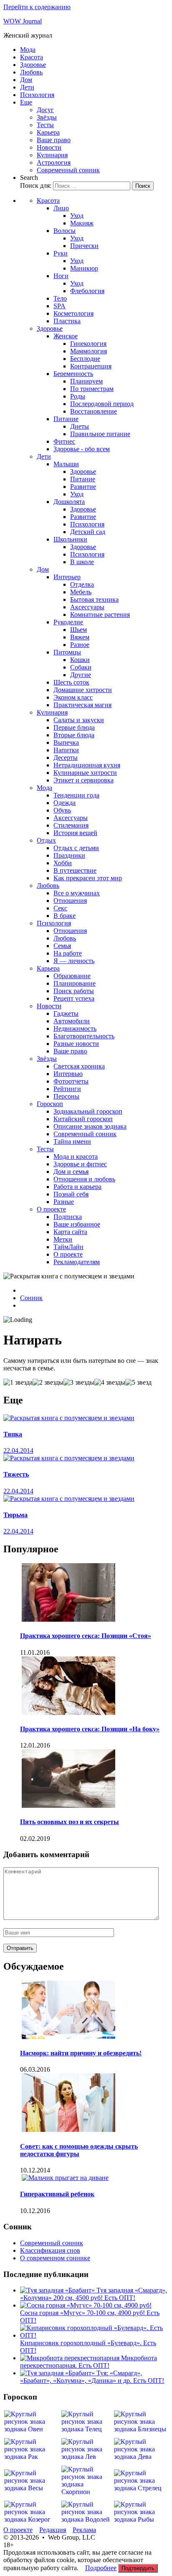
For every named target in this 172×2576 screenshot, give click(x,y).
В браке (64, 916)
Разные (64, 1202)
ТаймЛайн (68, 1247)
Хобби (63, 863)
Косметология (73, 313)
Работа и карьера (77, 1187)
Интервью (68, 1074)
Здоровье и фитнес (80, 1164)
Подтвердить (138, 2568)
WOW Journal (23, 21)
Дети (27, 87)
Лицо (61, 208)
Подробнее (101, 2568)
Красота (32, 57)
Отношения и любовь (84, 1179)
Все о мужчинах (77, 893)
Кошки (80, 660)
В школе (82, 562)
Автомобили (72, 1021)
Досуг (45, 110)
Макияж (82, 223)
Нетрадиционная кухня (87, 765)
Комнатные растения (100, 615)
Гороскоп (50, 1104)
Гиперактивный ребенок (57, 2194)
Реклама (84, 2530)
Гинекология (88, 344)
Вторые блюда (74, 735)
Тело (60, 298)
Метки (63, 1239)
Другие (81, 675)
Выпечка (66, 742)
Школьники (70, 539)
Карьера (48, 132)
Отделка (82, 584)
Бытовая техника (94, 599)
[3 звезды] (79, 1383)
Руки (61, 253)
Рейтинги (67, 1089)
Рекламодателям (77, 1262)
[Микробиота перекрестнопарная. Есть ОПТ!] (71, 2358)
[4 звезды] (110, 1383)
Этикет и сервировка (83, 780)
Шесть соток (71, 682)
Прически (84, 246)
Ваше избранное (77, 1224)
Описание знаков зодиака (90, 1126)
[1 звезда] (18, 1383)
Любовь (31, 72)
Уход (77, 216)
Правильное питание (100, 434)
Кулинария (52, 155)
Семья (62, 946)
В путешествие (75, 870)
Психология (37, 95)
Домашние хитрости (83, 690)
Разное (80, 645)
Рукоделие (68, 622)
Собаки (81, 667)
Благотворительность (84, 1036)
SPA (59, 306)
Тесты (45, 125)
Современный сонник (68, 170)
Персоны (66, 1096)
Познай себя (71, 1194)
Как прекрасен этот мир (88, 878)
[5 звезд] (138, 1383)
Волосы (64, 231)
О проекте (51, 1209)
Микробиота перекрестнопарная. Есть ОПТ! (89, 2362)
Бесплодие (85, 359)
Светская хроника (79, 1066)
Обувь (62, 810)
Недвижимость (75, 1029)
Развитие (83, 487)
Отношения (70, 901)
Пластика (67, 321)
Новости (49, 147)
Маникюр (84, 268)
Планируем (86, 381)
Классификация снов (50, 2250)
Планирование (75, 983)
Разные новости (76, 1044)
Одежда (64, 803)
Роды (78, 396)
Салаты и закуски (79, 720)
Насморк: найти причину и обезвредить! (81, 2053)
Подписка (68, 1217)
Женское (66, 336)
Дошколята (69, 502)
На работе (68, 953)
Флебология (87, 291)
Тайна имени (72, 1141)
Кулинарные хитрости (85, 773)
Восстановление (94, 411)
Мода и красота (76, 1156)
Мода (28, 50)
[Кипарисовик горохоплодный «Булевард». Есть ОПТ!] (94, 2335)
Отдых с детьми (76, 848)
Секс (60, 908)
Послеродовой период (102, 404)
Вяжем (80, 637)
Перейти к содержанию (37, 7)
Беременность (73, 374)
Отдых (46, 840)
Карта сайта (70, 1232)
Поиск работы (74, 991)
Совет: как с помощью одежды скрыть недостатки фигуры (79, 2150)
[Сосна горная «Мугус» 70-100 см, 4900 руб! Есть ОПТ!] (86, 2305)
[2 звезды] (48, 1383)
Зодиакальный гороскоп (88, 1111)
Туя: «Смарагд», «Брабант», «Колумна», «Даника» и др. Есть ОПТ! (92, 2377)
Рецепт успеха (74, 998)
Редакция (53, 2530)
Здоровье (33, 65)
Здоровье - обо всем (82, 449)
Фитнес (64, 441)
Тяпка (13, 1434)
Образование (72, 976)
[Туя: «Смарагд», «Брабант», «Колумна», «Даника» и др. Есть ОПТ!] (58, 2373)
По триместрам (92, 389)
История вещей (75, 833)
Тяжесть (16, 1474)
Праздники (69, 855)
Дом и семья (71, 1172)
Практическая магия (82, 705)
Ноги (61, 276)
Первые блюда (74, 727)
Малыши (66, 464)
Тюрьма (15, 1515)
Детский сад (88, 532)
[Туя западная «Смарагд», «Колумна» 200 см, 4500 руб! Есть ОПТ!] (58, 2290)
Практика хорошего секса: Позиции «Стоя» (86, 1636)
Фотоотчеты (71, 1081)
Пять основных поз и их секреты (70, 1822)
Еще (26, 102)
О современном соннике (55, 2258)
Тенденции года (76, 795)
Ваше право (54, 140)
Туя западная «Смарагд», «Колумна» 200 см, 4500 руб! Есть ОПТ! (94, 2294)
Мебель (81, 592)
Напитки (66, 750)
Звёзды (47, 117)
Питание (66, 419)
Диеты (80, 426)
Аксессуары (87, 607)
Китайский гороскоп (83, 1119)
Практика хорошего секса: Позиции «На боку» (90, 1729)
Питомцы (67, 652)
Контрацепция (91, 366)
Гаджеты (66, 1013)
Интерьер (67, 577)
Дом (26, 80)
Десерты (66, 758)
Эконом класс (73, 697)
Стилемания (71, 825)
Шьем (78, 630)
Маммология (89, 351)
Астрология (54, 162)
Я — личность (74, 961)
